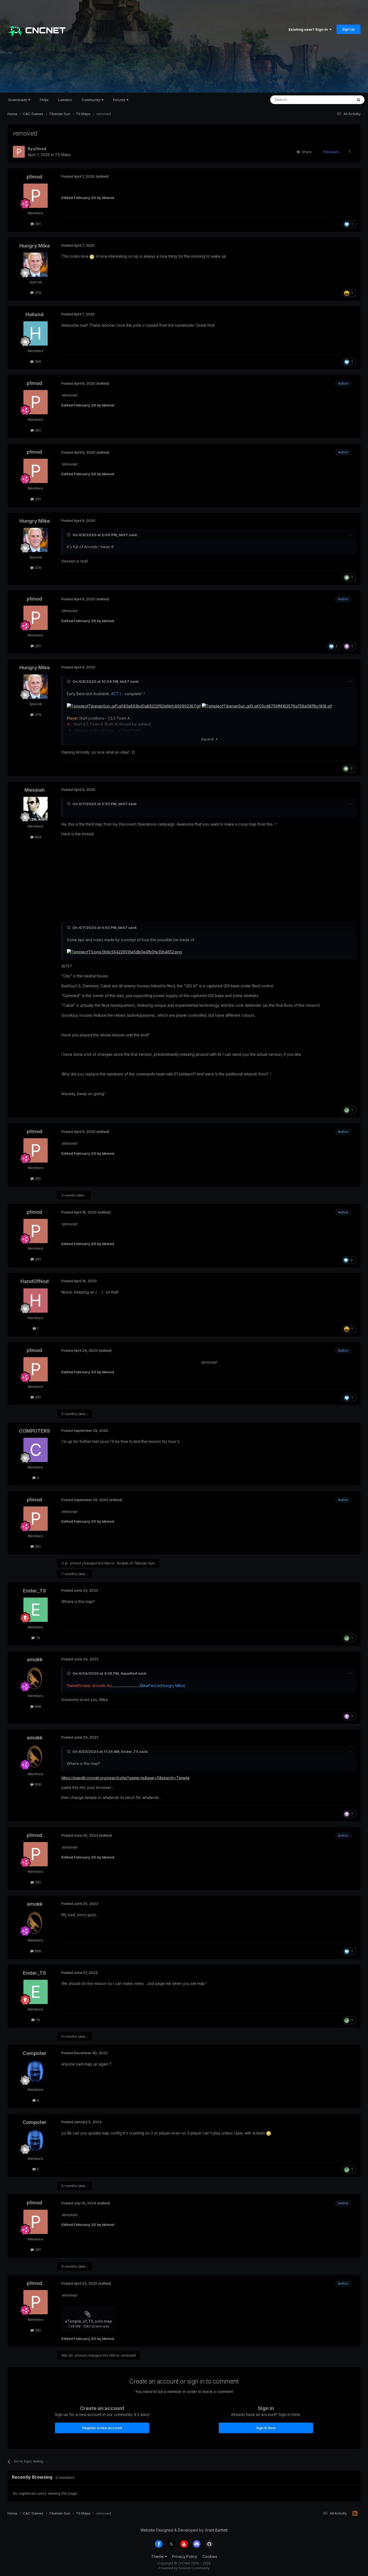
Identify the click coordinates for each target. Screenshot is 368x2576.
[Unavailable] (134, 706)
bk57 (123, 535)
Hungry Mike (35, 246)
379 (37, 292)
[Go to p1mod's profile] (19, 152)
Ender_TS (34, 1591)
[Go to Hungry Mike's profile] (36, 265)
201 (37, 224)
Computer (35, 2053)
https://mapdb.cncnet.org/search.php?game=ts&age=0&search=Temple (126, 1778)
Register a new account (102, 2428)
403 (37, 837)
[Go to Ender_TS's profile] (36, 1610)
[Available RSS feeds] (355, 2513)
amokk (35, 1659)
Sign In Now (266, 2428)
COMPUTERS (34, 1431)
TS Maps (63, 155)
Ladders (65, 100)
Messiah (35, 790)
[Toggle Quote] (69, 534)
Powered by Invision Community (184, 2568)
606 (37, 1706)
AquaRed (129, 1673)
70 (37, 1638)
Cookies (210, 2556)
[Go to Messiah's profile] (36, 809)
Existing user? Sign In (309, 29)
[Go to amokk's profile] (36, 1678)
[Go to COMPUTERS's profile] (36, 1450)
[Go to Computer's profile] (36, 2072)
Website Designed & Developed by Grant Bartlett (184, 2530)
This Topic (337, 100)
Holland (34, 314)
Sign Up (348, 29)
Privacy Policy (185, 2556)
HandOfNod (35, 1281)
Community (92, 100)
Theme (158, 2556)
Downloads (18, 100)
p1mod (40, 149)
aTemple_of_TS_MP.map (94, 730)
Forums (120, 100)
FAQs (44, 100)
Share (306, 152)
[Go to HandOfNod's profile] (36, 1301)
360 (37, 361)
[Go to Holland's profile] (36, 333)
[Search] (359, 100)
